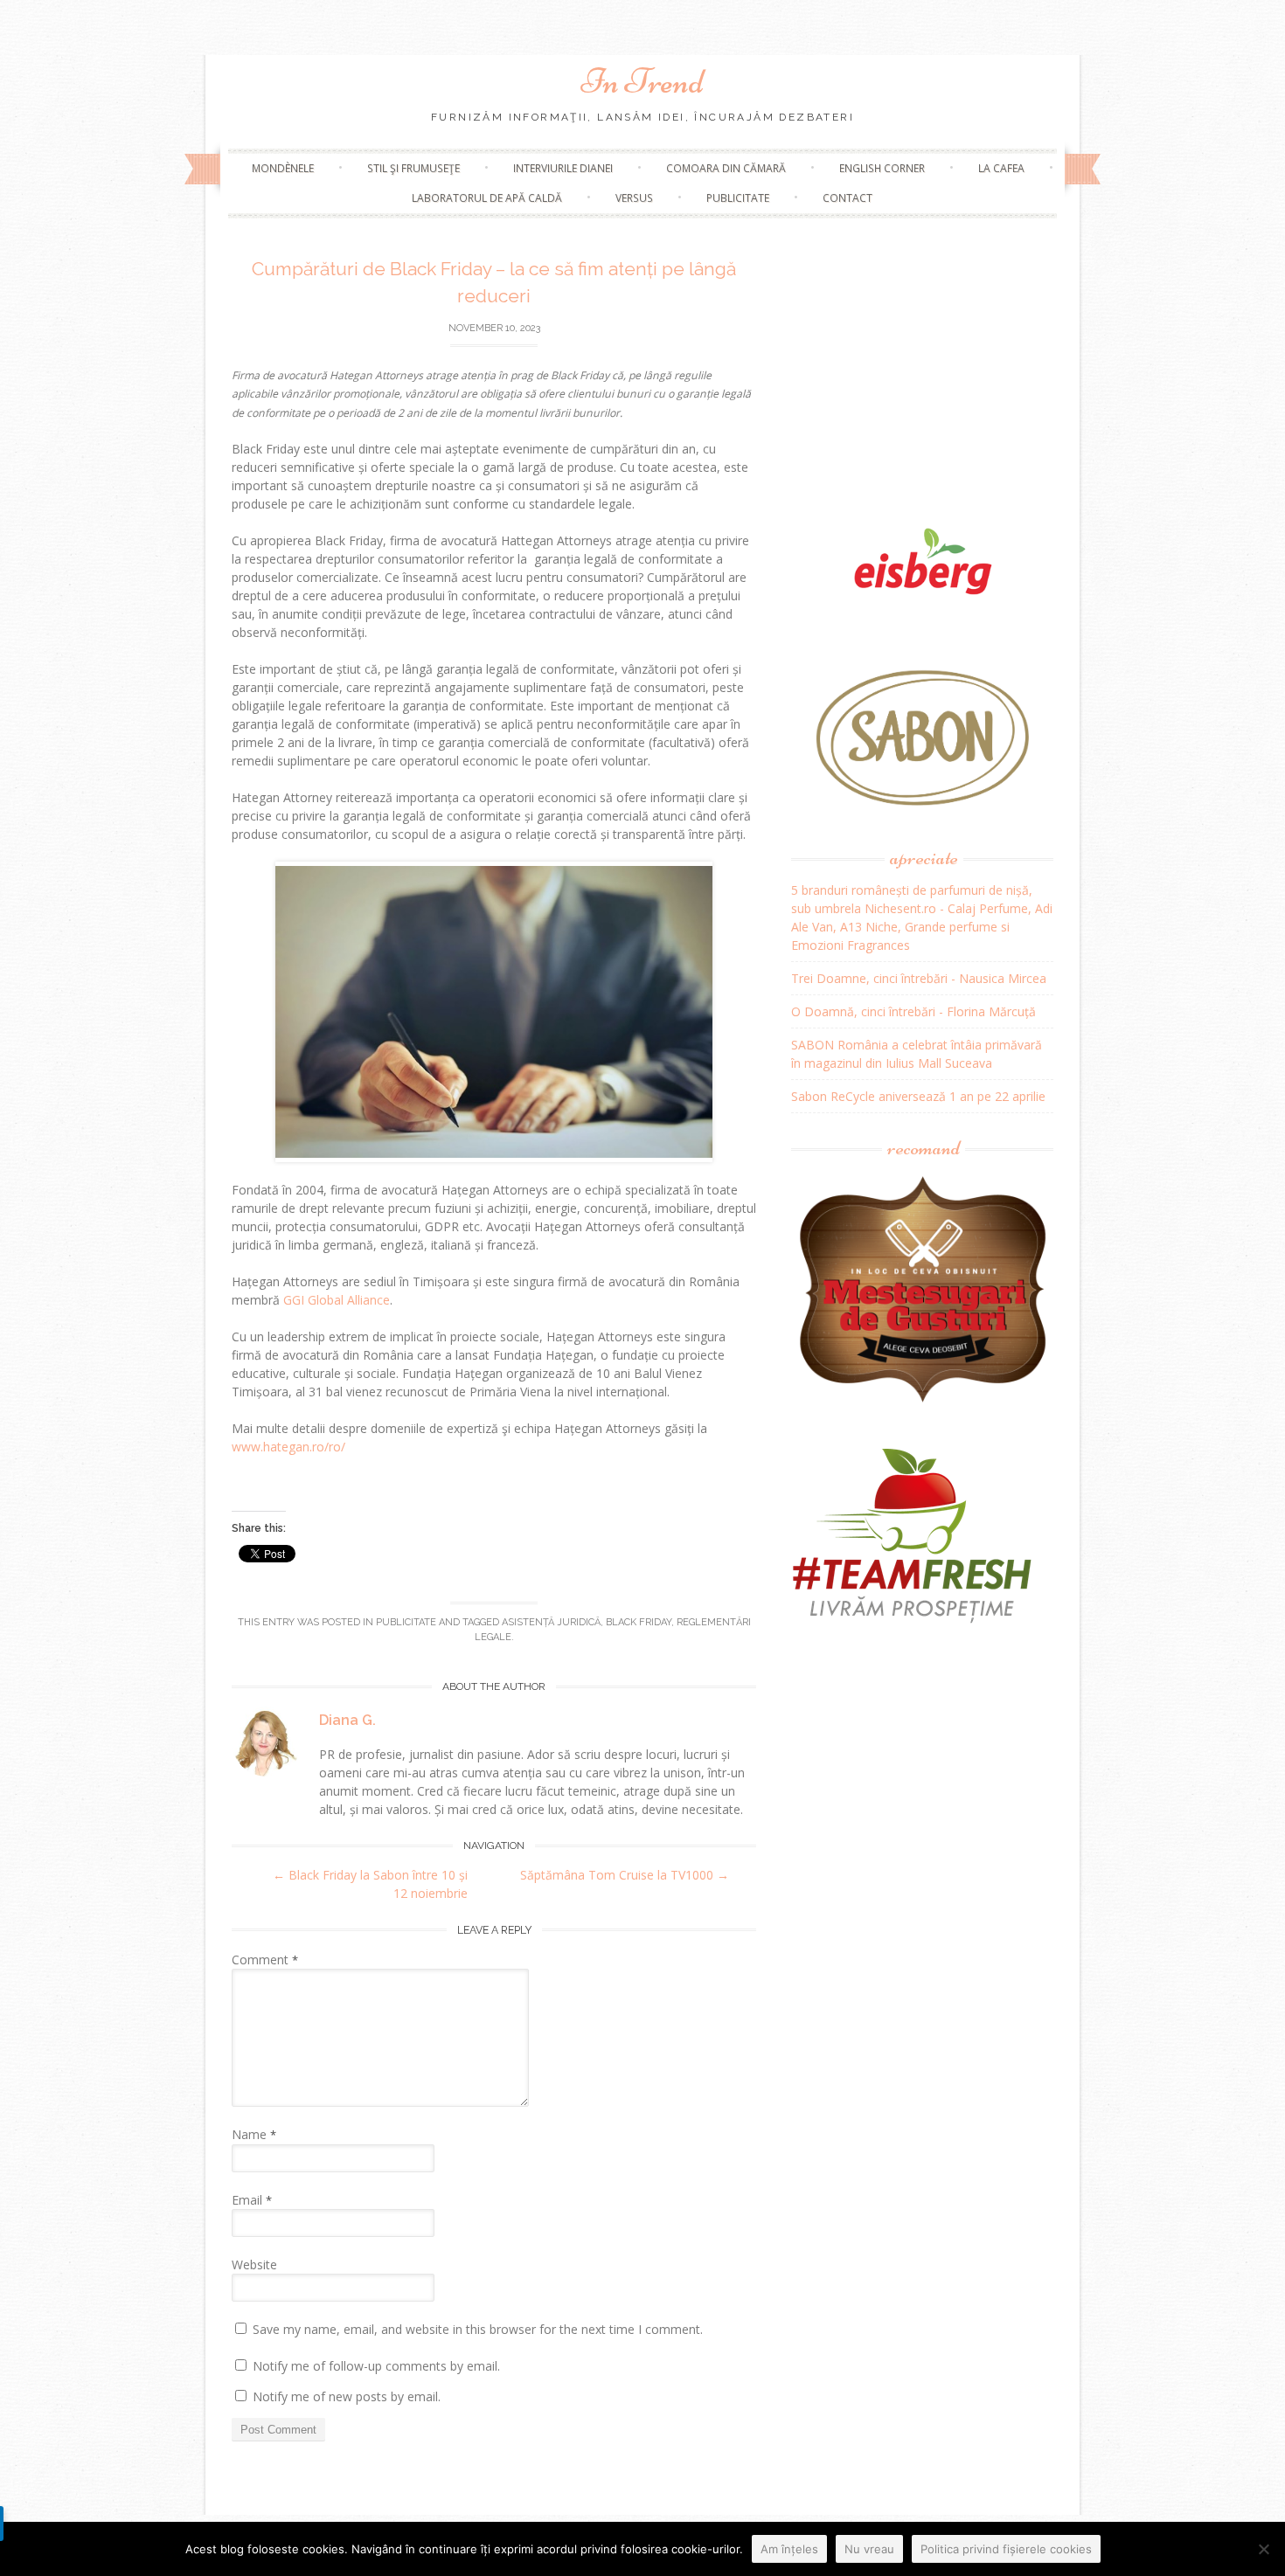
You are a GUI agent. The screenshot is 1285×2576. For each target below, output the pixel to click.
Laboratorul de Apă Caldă (487, 198)
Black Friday (639, 1622)
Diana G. (347, 1720)
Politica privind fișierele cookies (1006, 2549)
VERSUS (634, 198)
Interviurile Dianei (563, 168)
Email (252, 2200)
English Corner (882, 168)
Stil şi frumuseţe (413, 168)
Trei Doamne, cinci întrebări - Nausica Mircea (919, 978)
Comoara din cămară (726, 168)
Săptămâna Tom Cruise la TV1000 (625, 1875)
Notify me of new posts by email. (347, 2396)
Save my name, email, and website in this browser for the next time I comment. (478, 2329)
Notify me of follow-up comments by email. (376, 2366)
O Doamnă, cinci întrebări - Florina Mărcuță (913, 1011)
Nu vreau (869, 2549)
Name (254, 2134)
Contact (847, 198)
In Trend (642, 81)
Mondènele (283, 168)
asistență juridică (551, 1622)
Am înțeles (789, 2549)
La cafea (1001, 168)
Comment (265, 1960)
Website (254, 2264)
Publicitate (738, 198)
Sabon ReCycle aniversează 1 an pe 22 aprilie (918, 1096)
